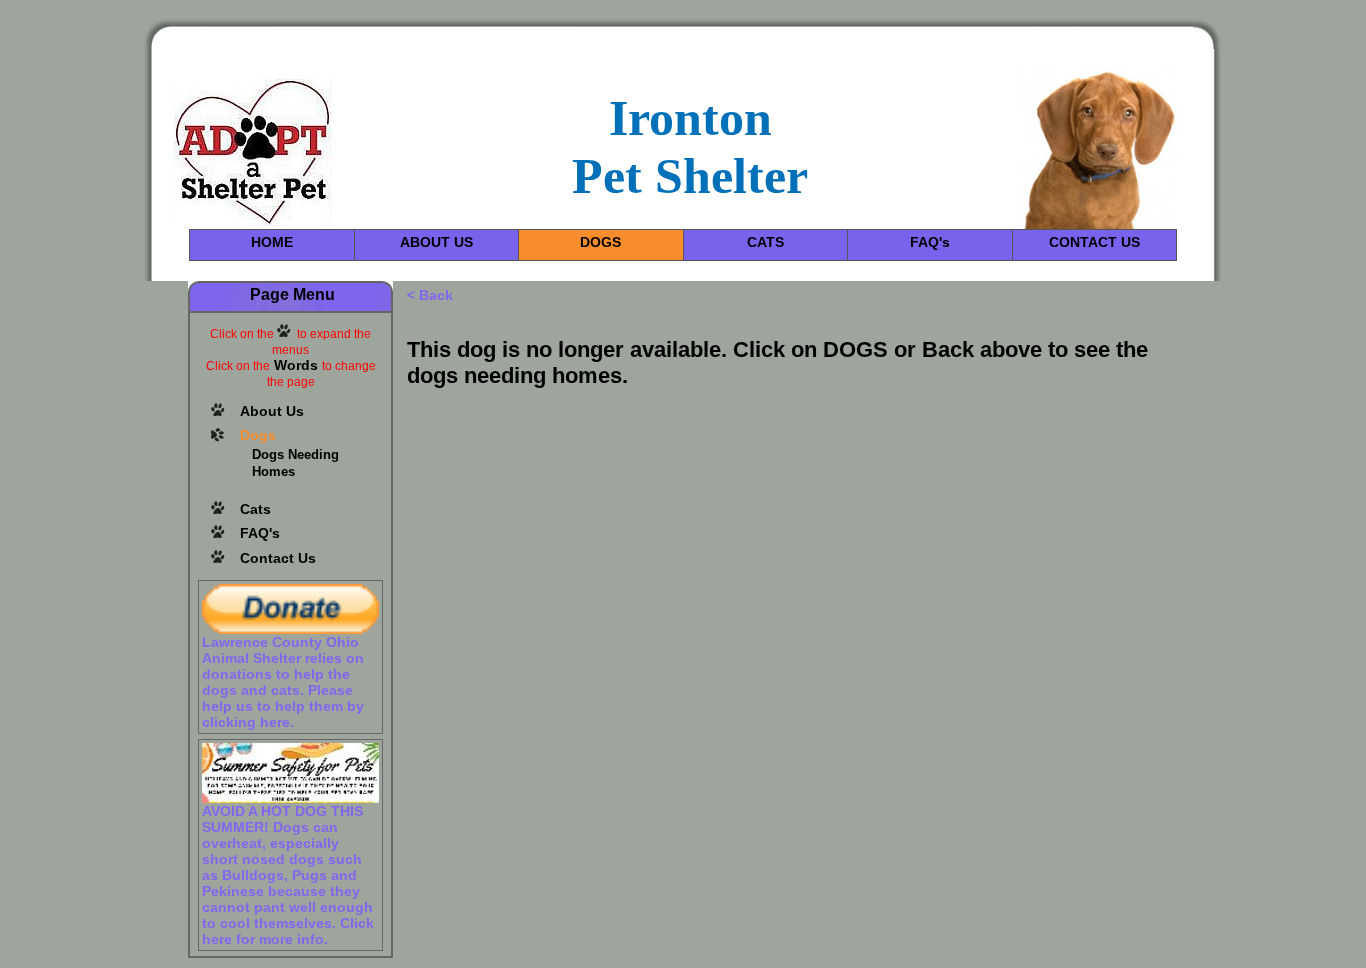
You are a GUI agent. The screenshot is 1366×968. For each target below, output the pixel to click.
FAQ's (930, 242)
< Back (430, 295)
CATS (765, 242)
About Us (272, 411)
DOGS (600, 242)
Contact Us (278, 558)
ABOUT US (436, 242)
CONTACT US (1094, 242)
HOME (272, 242)
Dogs (258, 435)
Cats (255, 509)
